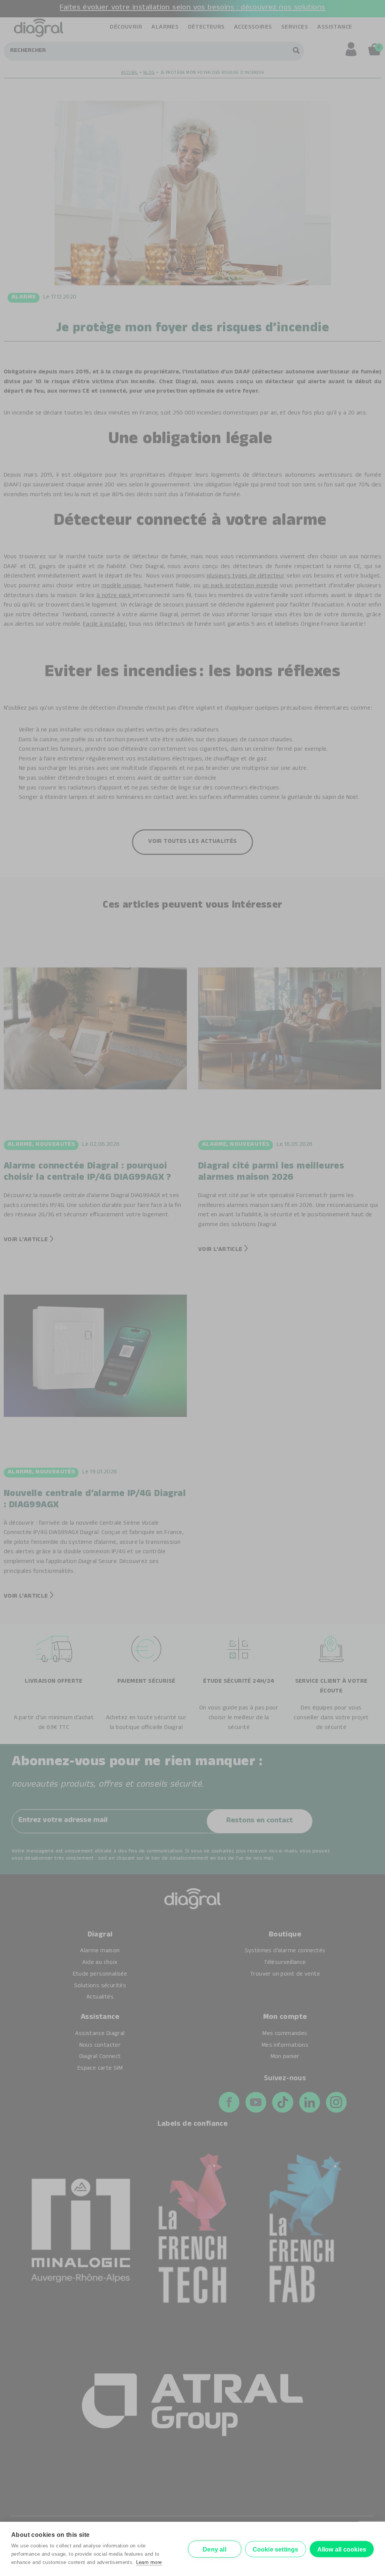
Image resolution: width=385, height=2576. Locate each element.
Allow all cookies (342, 2549)
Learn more (149, 2562)
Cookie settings (276, 2549)
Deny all (214, 2549)
